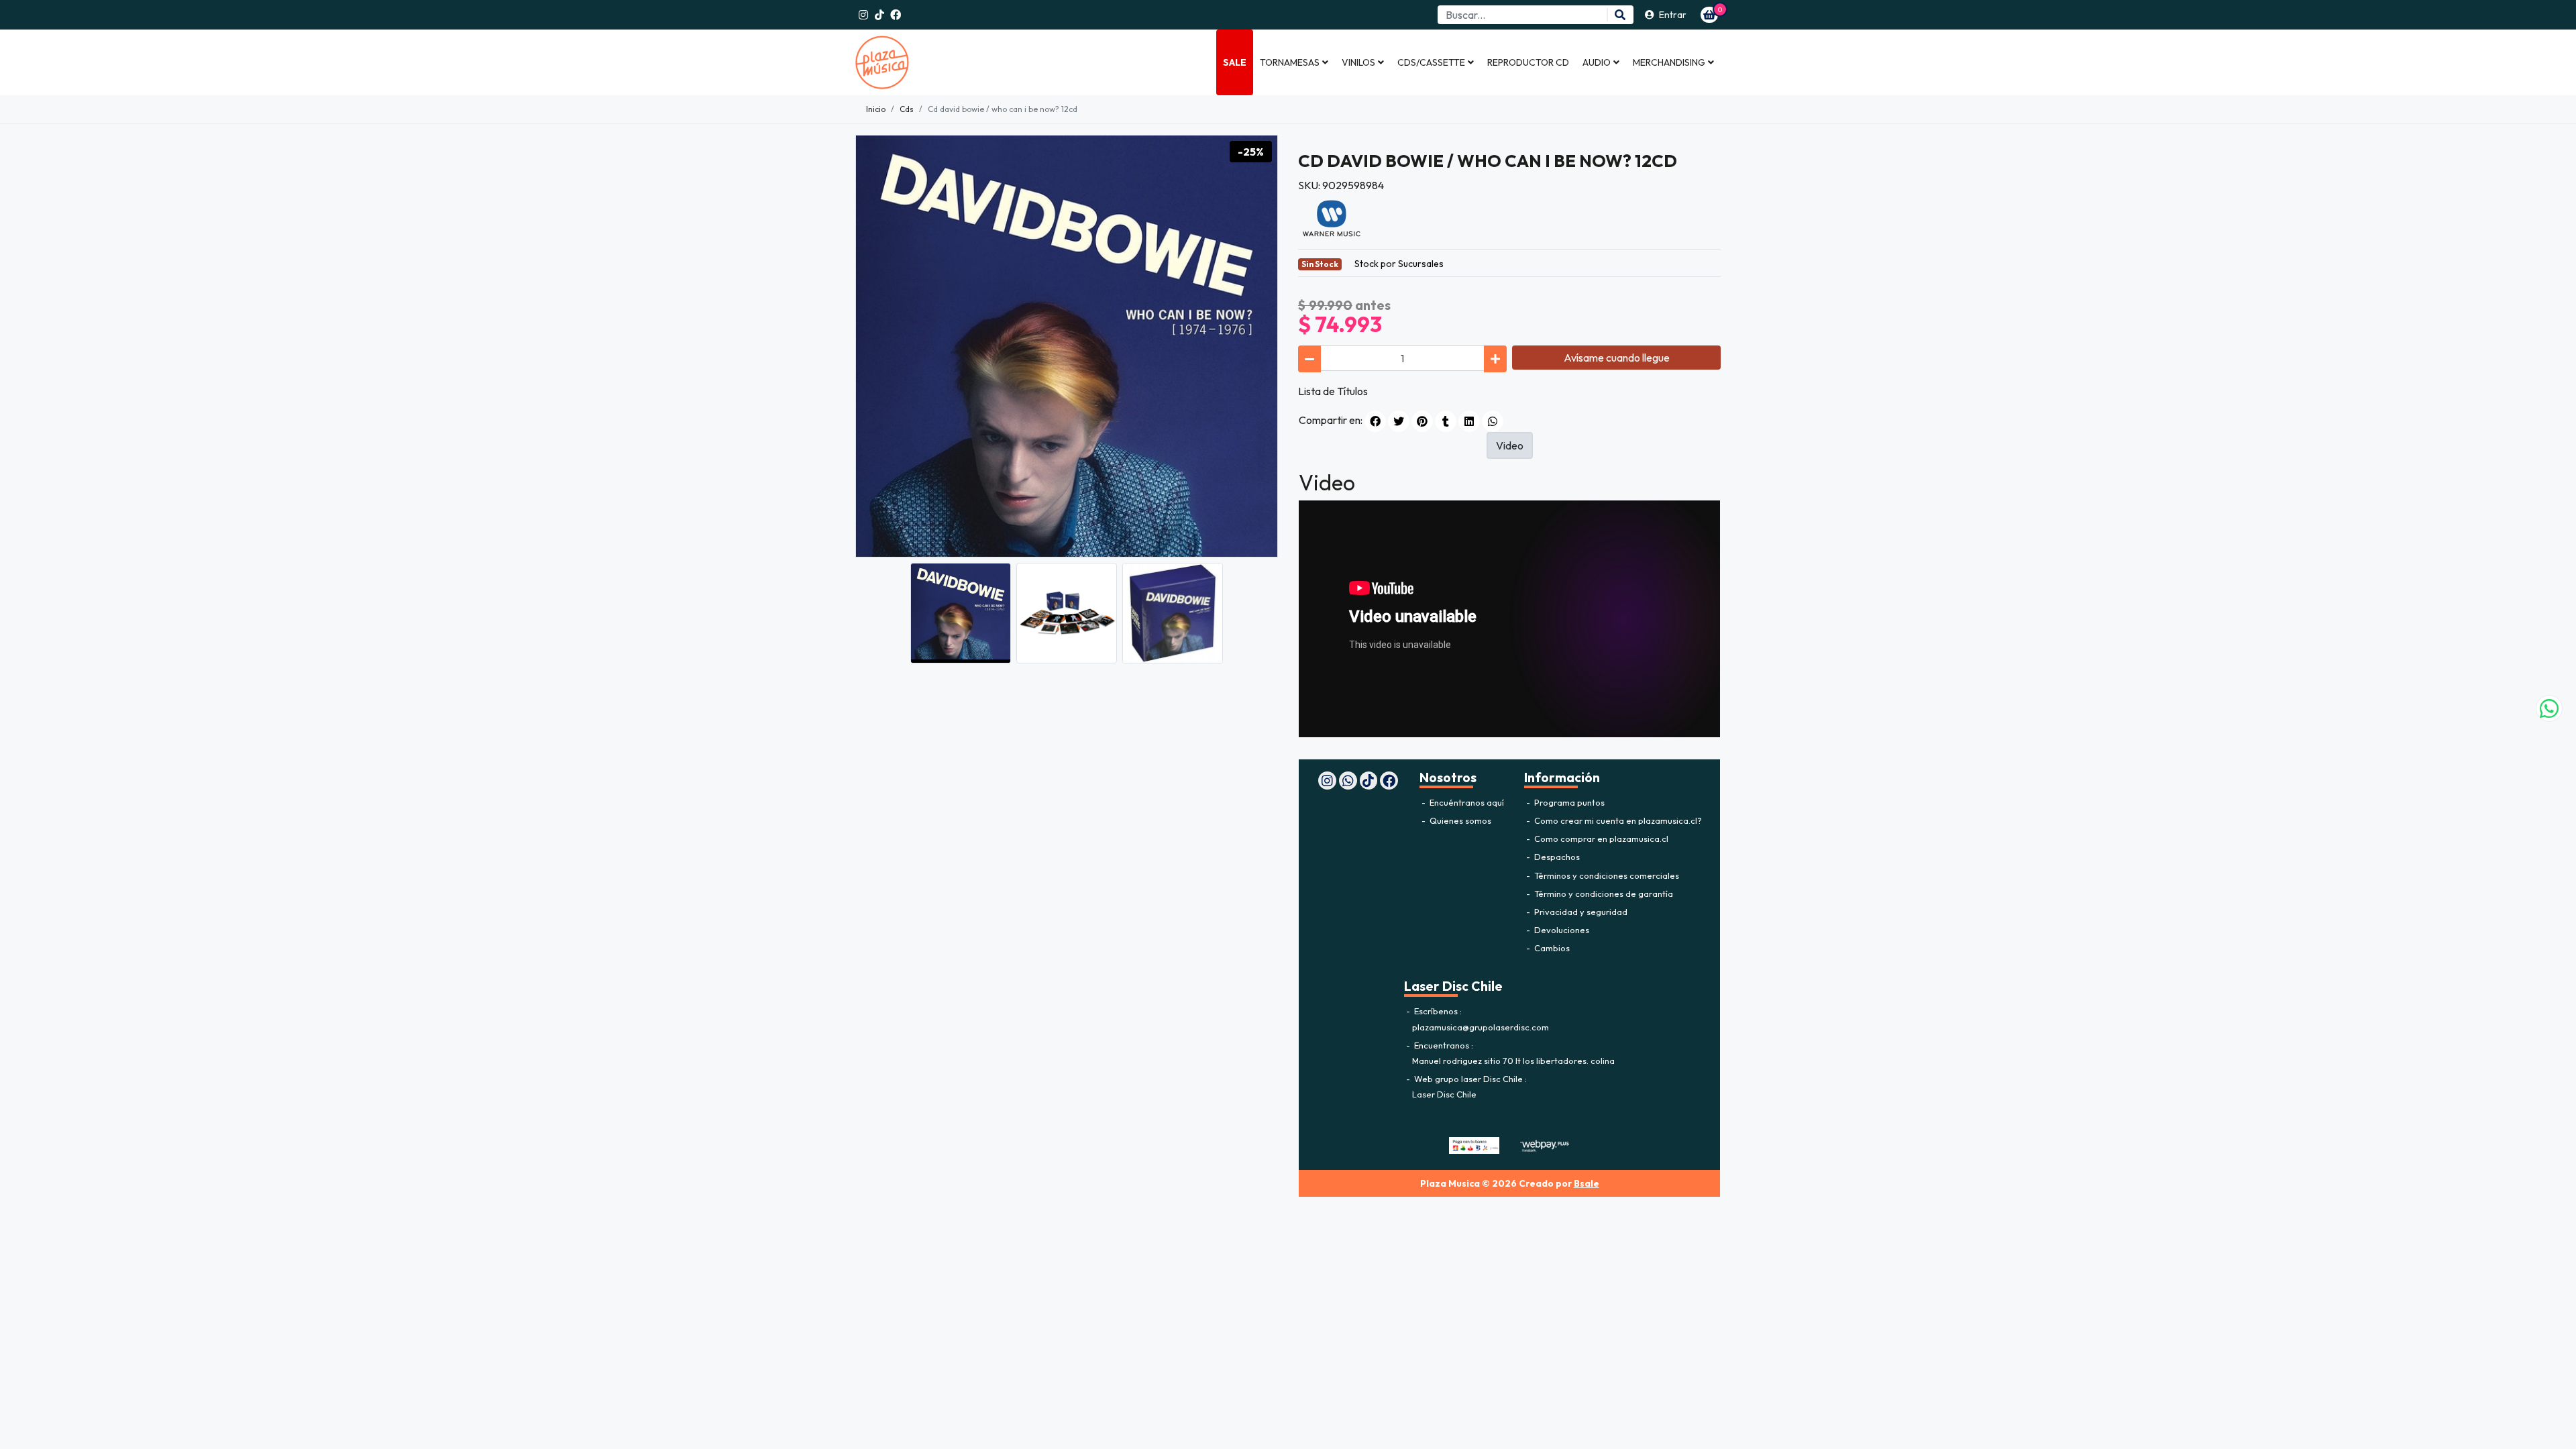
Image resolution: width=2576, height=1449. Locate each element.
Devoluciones (1561, 930)
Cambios (1551, 948)
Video (1510, 445)
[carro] (1709, 15)
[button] (1294, 62)
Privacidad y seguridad (1580, 912)
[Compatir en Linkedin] (1469, 421)
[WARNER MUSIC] (1332, 217)
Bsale (1587, 1183)
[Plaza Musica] (922, 62)
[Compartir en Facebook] (1375, 421)
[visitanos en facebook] (896, 15)
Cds (907, 109)
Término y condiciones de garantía (1603, 894)
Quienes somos (1459, 820)
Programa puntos (1568, 802)
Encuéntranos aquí (1466, 802)
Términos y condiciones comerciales (1606, 875)
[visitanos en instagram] (863, 15)
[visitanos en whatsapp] (1348, 781)
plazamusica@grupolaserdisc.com (1481, 1027)
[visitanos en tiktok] (879, 15)
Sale (1235, 62)
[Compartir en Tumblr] (1446, 421)
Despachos (1556, 857)
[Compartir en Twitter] (1399, 421)
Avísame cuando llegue (1617, 358)
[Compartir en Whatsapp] (1493, 421)
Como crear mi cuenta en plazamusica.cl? (1617, 820)
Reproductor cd (1528, 62)
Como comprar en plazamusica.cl (1600, 839)
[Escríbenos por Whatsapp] (2549, 708)
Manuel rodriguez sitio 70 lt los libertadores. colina (1513, 1061)
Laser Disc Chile (1444, 1094)
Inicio (876, 109)
